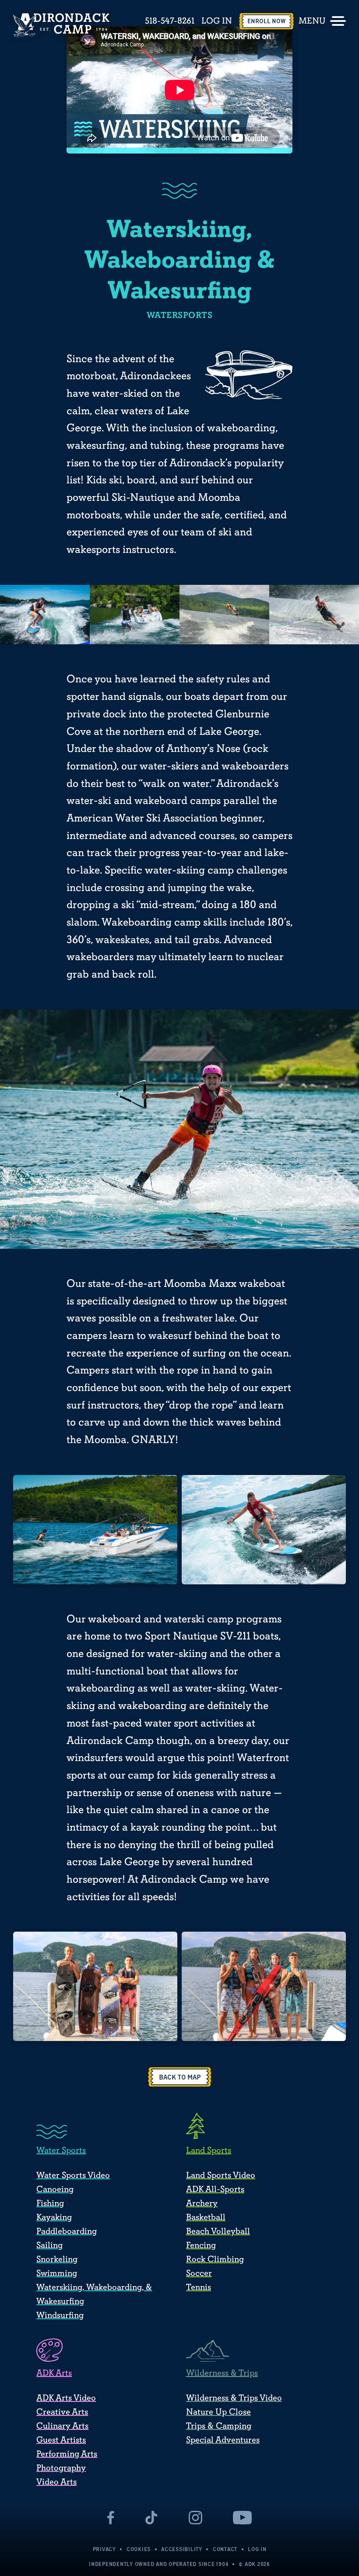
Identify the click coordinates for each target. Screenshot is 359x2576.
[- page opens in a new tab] (111, 2518)
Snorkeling (57, 2259)
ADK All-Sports (215, 2189)
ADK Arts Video (66, 2398)
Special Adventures (223, 2440)
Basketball (206, 2217)
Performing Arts (67, 2454)
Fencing (201, 2245)
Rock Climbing (215, 2259)
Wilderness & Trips (222, 2373)
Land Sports (209, 2150)
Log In (217, 21)
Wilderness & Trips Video (234, 2398)
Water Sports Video (73, 2175)
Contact (225, 2549)
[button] (180, 2077)
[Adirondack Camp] (61, 25)
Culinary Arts (62, 2426)
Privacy (104, 2549)
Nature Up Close (218, 2412)
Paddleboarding (67, 2231)
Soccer (199, 2273)
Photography (61, 2468)
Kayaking (54, 2217)
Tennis (199, 2287)
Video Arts (56, 2482)
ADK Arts (54, 2373)
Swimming (57, 2273)
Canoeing (55, 2189)
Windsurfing (60, 2315)
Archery (202, 2203)
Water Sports (61, 2150)
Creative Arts (62, 2412)
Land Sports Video (221, 2175)
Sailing (49, 2245)
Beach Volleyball (218, 2231)
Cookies (139, 2549)
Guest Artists (61, 2440)
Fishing (50, 2203)
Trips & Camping (219, 2426)
